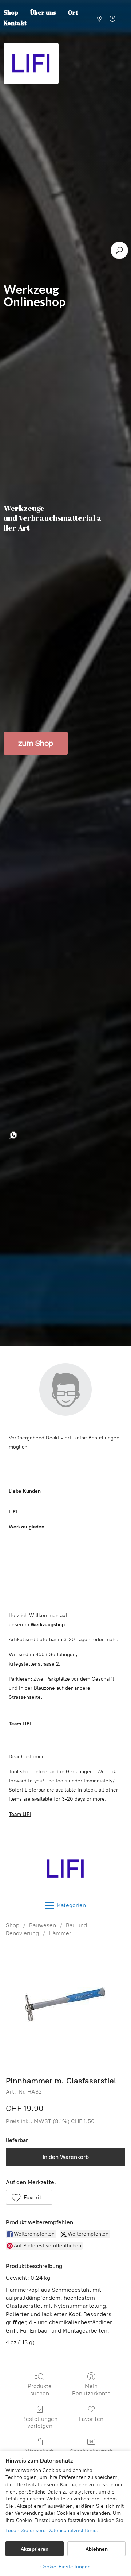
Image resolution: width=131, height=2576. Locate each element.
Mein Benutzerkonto (91, 2390)
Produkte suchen (40, 2390)
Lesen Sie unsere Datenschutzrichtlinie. (52, 2531)
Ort (73, 12)
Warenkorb (40, 2451)
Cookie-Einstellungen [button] (65, 2567)
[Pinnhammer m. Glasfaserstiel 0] (66, 2005)
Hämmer (60, 1933)
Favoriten (91, 2419)
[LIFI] (65, 1869)
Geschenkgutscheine (91, 2455)
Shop (13, 1925)
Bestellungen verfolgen (40, 2422)
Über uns (43, 12)
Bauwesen (43, 1925)
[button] (29, 2197)
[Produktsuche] (119, 250)
